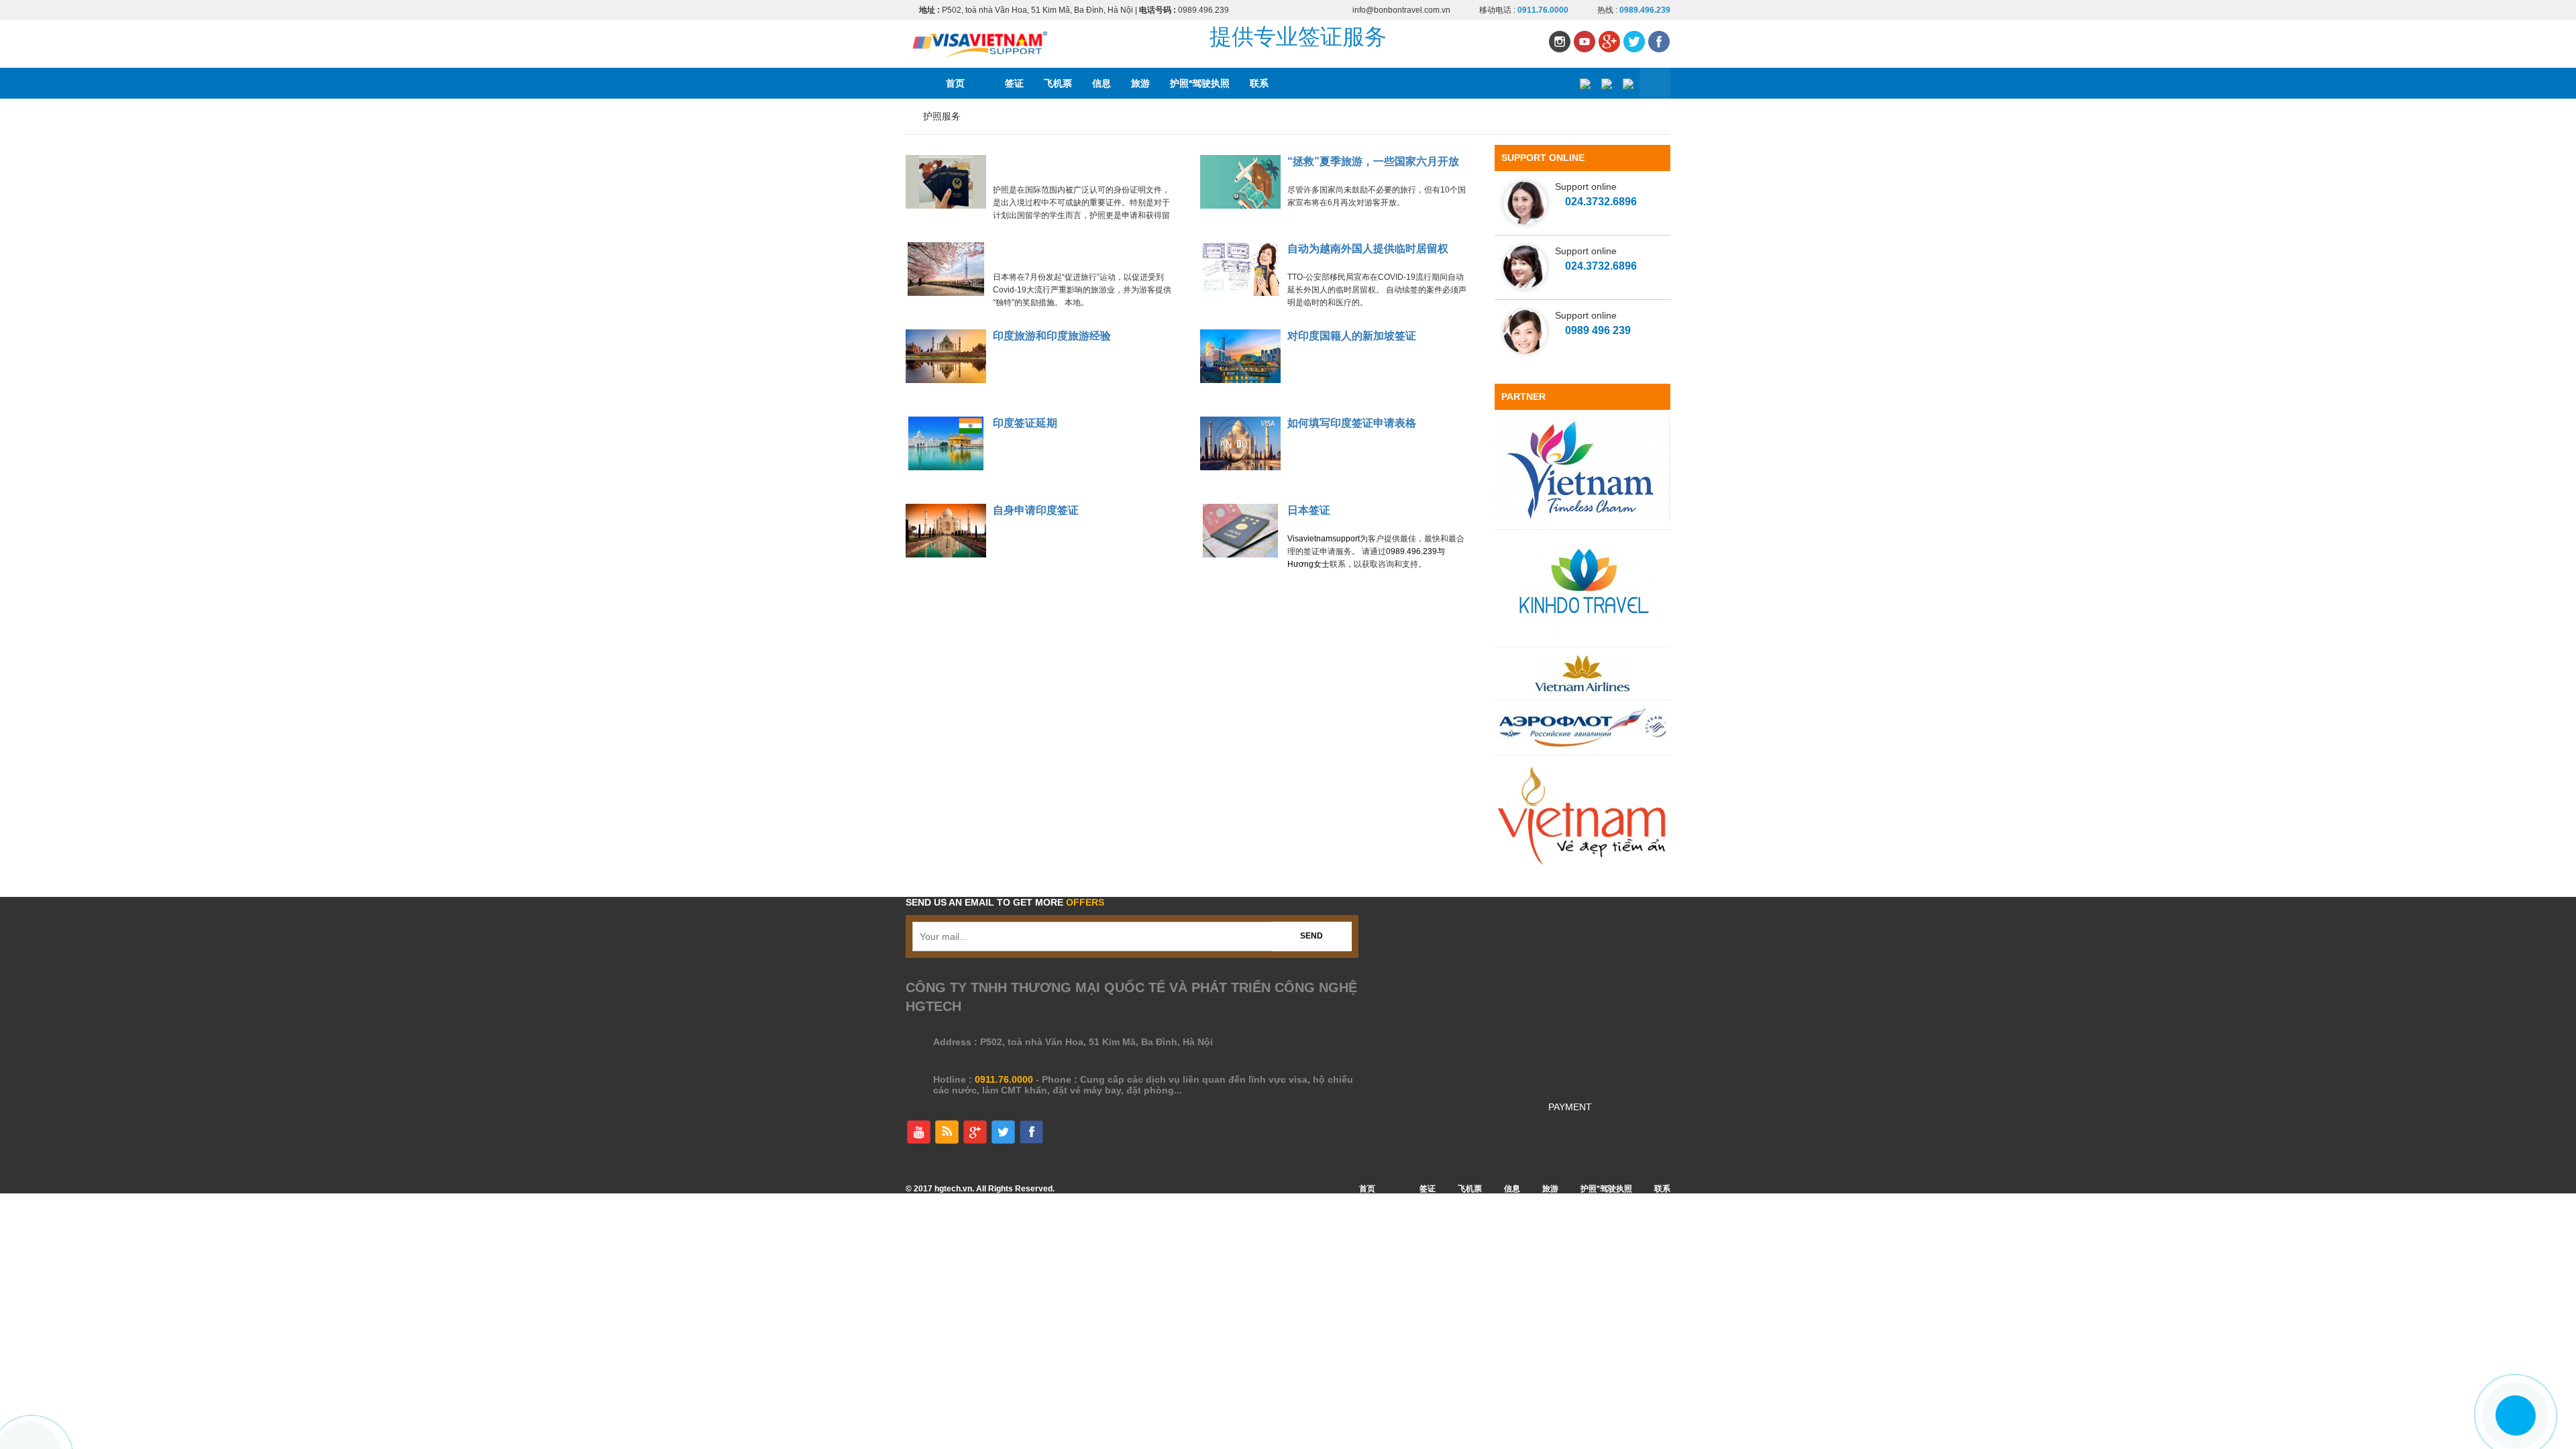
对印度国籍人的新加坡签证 (1352, 336)
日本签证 (1309, 510)
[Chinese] (1628, 84)
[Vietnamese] (1585, 84)
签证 (1014, 83)
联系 (1259, 83)
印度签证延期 (1025, 423)
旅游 (1140, 83)
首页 (955, 83)
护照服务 (942, 116)
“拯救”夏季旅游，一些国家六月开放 (1373, 161)
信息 (1102, 83)
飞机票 (1058, 83)
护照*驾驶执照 (1200, 83)
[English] (1606, 84)
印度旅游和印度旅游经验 (1052, 336)
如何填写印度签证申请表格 (1352, 423)
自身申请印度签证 (1036, 510)
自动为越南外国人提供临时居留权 (1368, 249)
